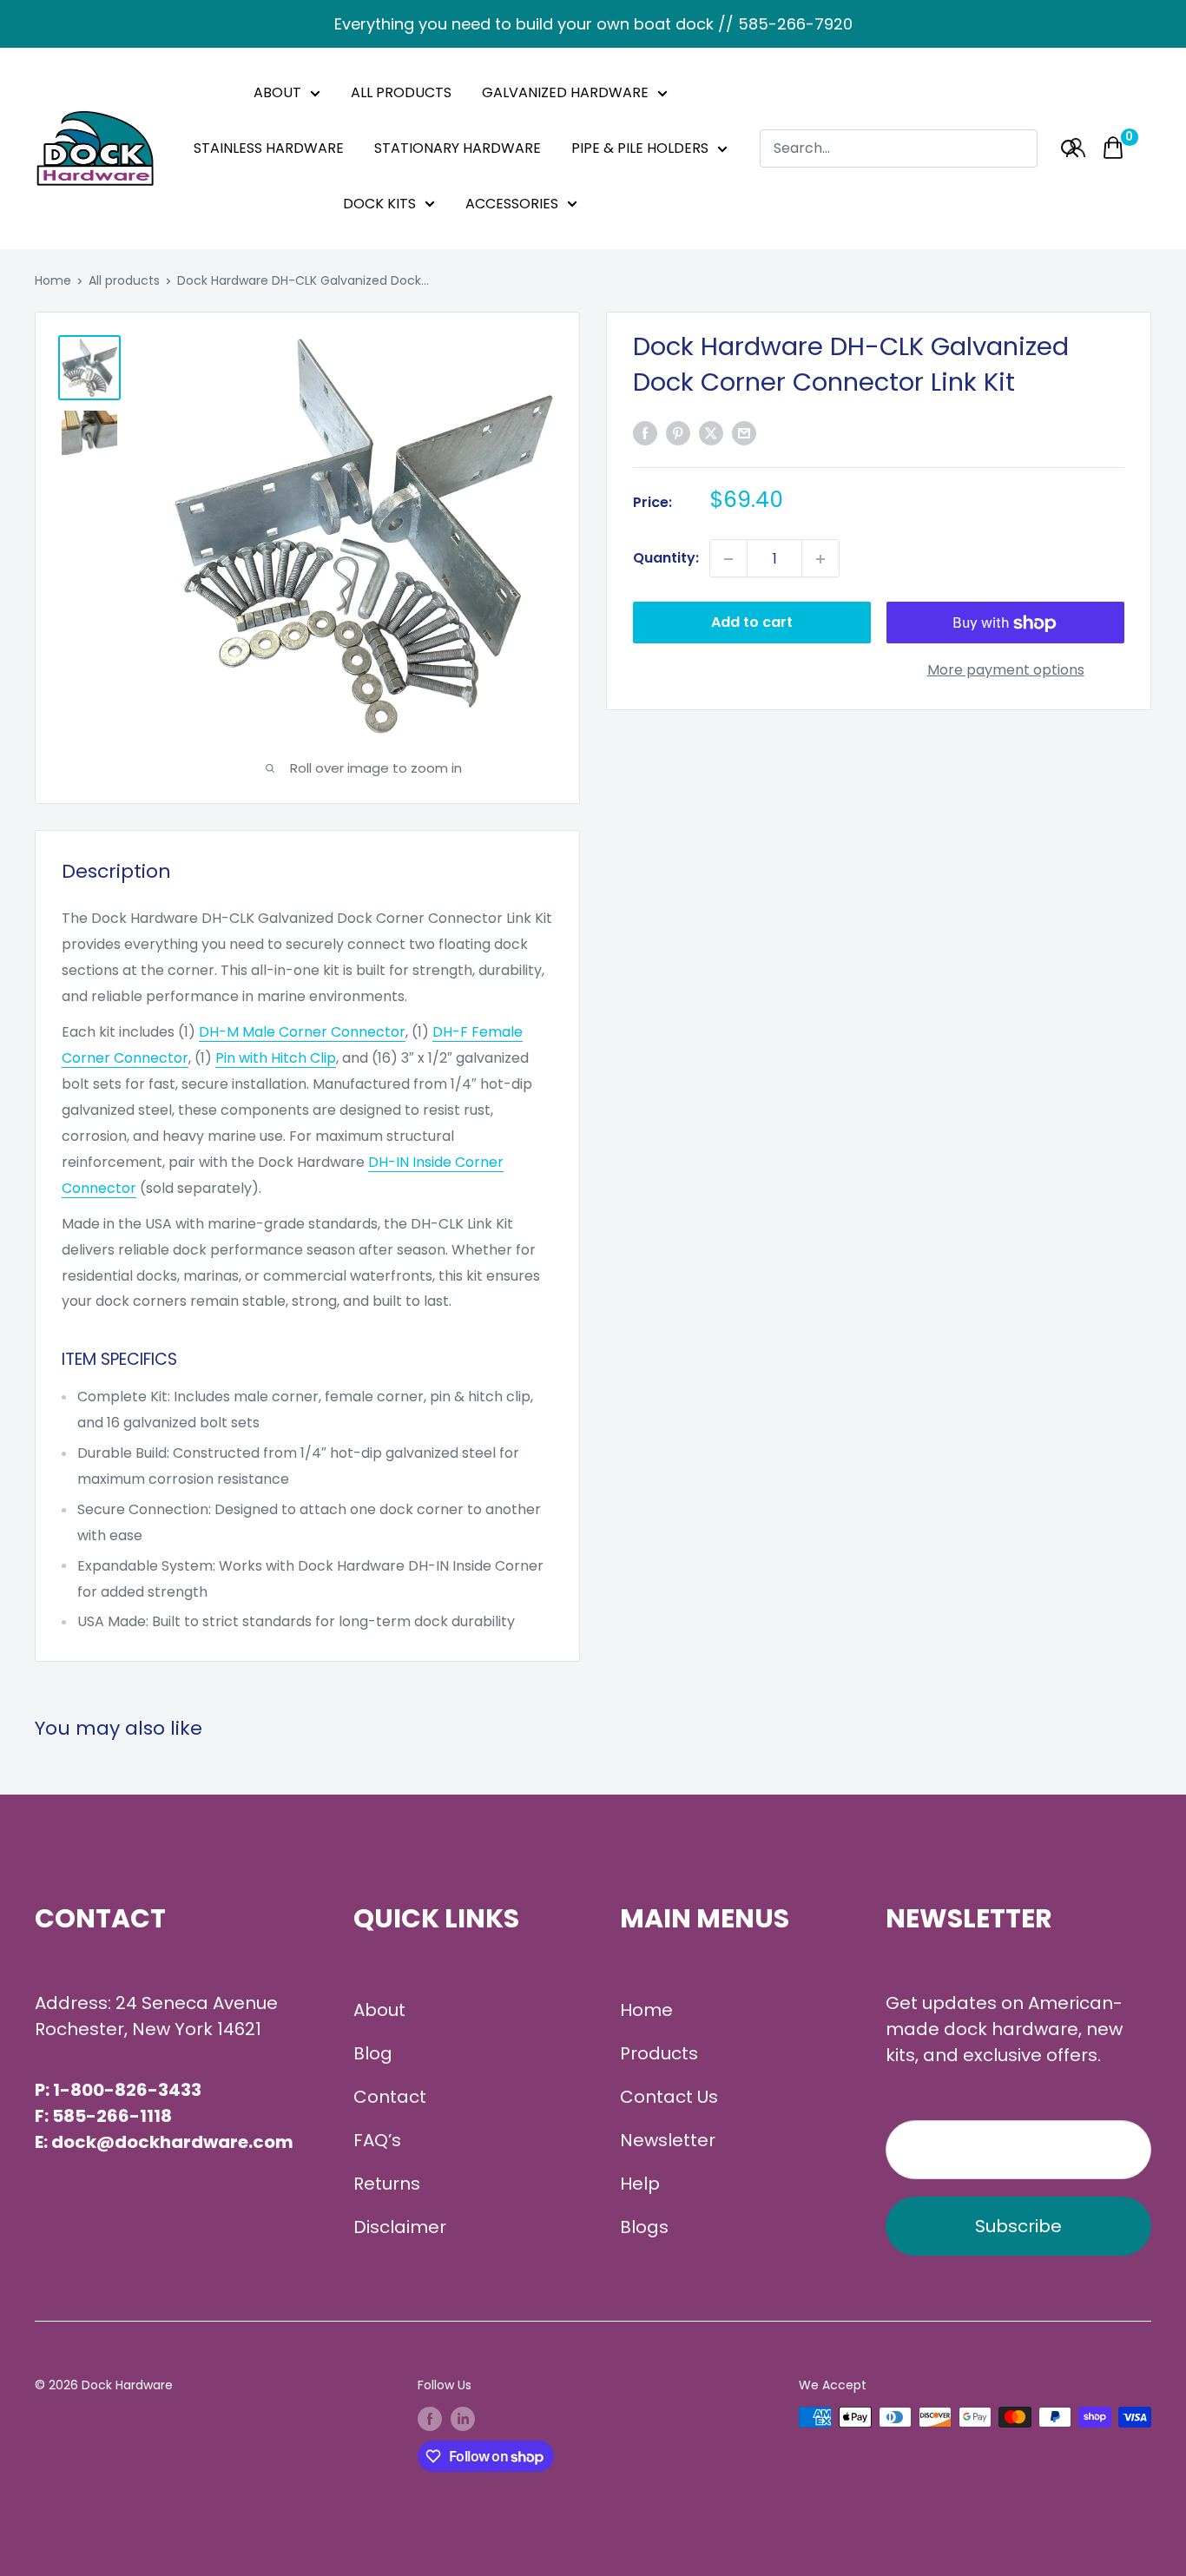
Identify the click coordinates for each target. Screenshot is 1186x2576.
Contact (390, 2097)
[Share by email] (744, 433)
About (277, 92)
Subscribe (1018, 2226)
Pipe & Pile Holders (640, 148)
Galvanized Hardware (565, 92)
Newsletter (668, 2140)
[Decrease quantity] (728, 559)
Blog (373, 2053)
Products (659, 2053)
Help (640, 2184)
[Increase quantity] (820, 559)
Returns (387, 2184)
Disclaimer (400, 2227)
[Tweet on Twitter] (711, 433)
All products (124, 280)
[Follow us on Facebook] (430, 2419)
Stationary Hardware (458, 148)
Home (53, 280)
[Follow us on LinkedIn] (463, 2419)
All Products (401, 92)
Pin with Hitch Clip (276, 1058)
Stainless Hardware (269, 148)
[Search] (1070, 148)
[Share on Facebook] (645, 433)
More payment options (1006, 671)
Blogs (644, 2227)
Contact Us (669, 2097)
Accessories (512, 204)
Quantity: (666, 559)
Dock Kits (379, 204)
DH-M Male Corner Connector (302, 1032)
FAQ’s (377, 2140)
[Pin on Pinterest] (678, 433)
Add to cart (752, 623)
